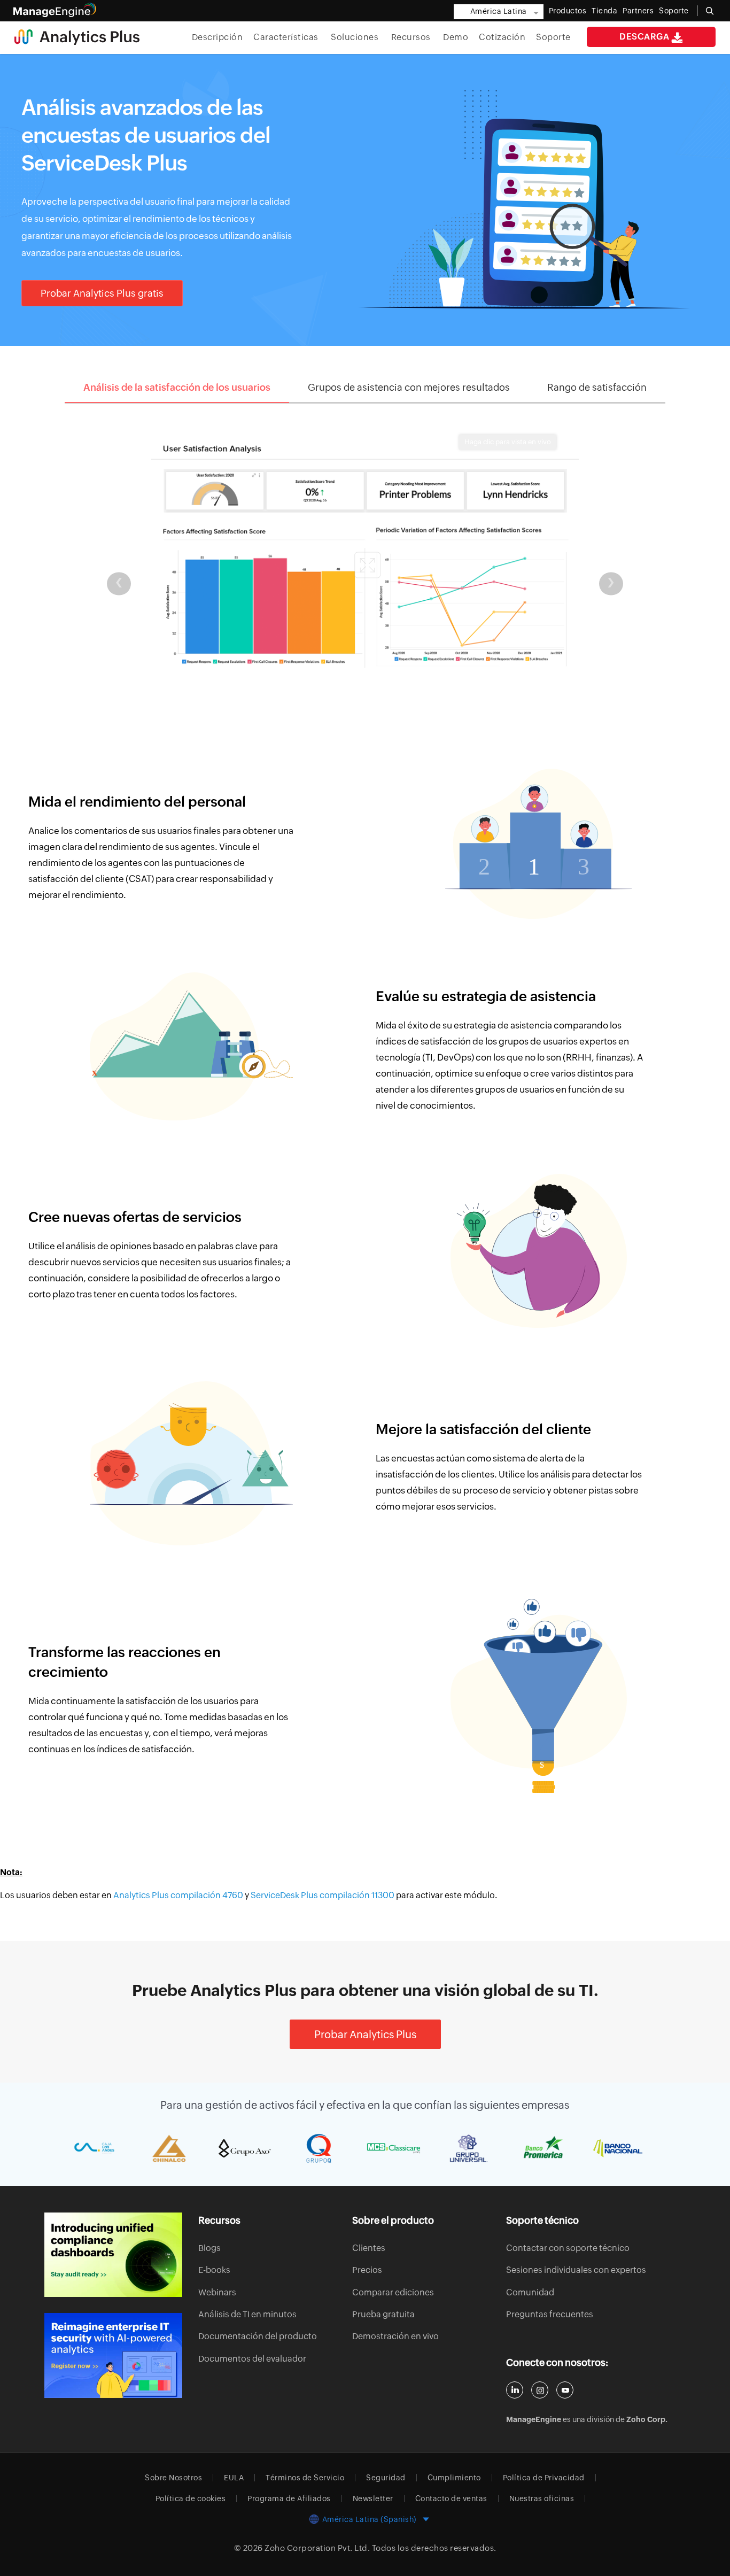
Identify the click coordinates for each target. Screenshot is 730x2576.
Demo (456, 37)
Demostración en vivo (395, 2336)
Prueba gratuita (383, 2314)
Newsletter (373, 2498)
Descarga (645, 37)
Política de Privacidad (544, 2478)
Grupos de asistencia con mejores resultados (409, 387)
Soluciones (356, 37)
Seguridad (386, 2478)
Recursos (412, 37)
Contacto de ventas (451, 2498)
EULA (234, 2478)
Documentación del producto (258, 2336)
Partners (638, 11)
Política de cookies (191, 2498)
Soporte (553, 37)
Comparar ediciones (393, 2292)
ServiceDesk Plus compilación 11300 (323, 1895)
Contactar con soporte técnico (568, 2248)
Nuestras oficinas (542, 2498)
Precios (367, 2270)
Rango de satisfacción (597, 387)
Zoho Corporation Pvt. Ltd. (317, 2548)
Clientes (369, 2248)
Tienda (604, 11)
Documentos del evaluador (252, 2359)
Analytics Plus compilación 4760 (179, 1895)
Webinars (217, 2292)
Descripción (218, 37)
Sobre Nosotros (173, 2478)
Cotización (502, 37)
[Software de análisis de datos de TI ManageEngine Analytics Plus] (77, 36)
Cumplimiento (454, 2478)
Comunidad (530, 2292)
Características (287, 37)
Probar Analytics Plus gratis (102, 293)
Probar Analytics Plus (365, 2034)
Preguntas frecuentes (550, 2314)
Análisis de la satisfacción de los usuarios (177, 387)
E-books (214, 2270)
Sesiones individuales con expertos (576, 2270)
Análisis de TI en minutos (247, 2314)
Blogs (209, 2248)
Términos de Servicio (305, 2478)
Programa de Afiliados (289, 2498)
